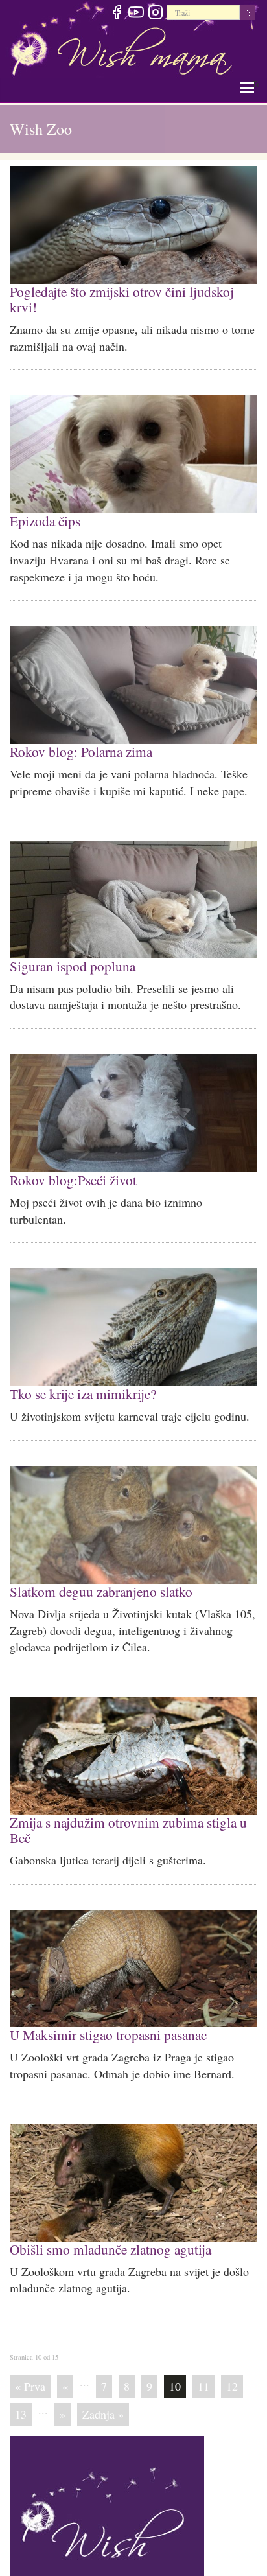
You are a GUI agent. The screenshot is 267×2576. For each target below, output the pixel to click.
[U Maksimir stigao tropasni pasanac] (133, 1942)
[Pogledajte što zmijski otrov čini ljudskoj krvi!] (133, 225)
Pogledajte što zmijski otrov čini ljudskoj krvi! (132, 291)
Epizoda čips (43, 503)
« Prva (30, 2356)
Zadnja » (103, 2384)
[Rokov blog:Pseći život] (133, 1093)
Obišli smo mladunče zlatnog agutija (106, 2220)
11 (203, 2356)
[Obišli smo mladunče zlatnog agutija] (133, 2154)
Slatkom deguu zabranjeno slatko (97, 1567)
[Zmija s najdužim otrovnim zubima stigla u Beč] (133, 1731)
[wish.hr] (107, 2501)
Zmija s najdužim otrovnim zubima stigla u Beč (123, 1804)
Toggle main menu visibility (256, 84)
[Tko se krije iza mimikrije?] (133, 1305)
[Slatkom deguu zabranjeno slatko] (133, 1502)
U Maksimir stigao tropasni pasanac (105, 2007)
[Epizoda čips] (133, 437)
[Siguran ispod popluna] (133, 880)
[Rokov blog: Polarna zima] (133, 667)
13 (21, 2384)
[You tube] (136, 14)
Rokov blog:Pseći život (70, 1158)
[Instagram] (155, 14)
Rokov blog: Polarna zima (77, 733)
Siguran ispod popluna (69, 946)
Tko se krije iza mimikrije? (81, 1371)
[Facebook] (116, 14)
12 (232, 2356)
